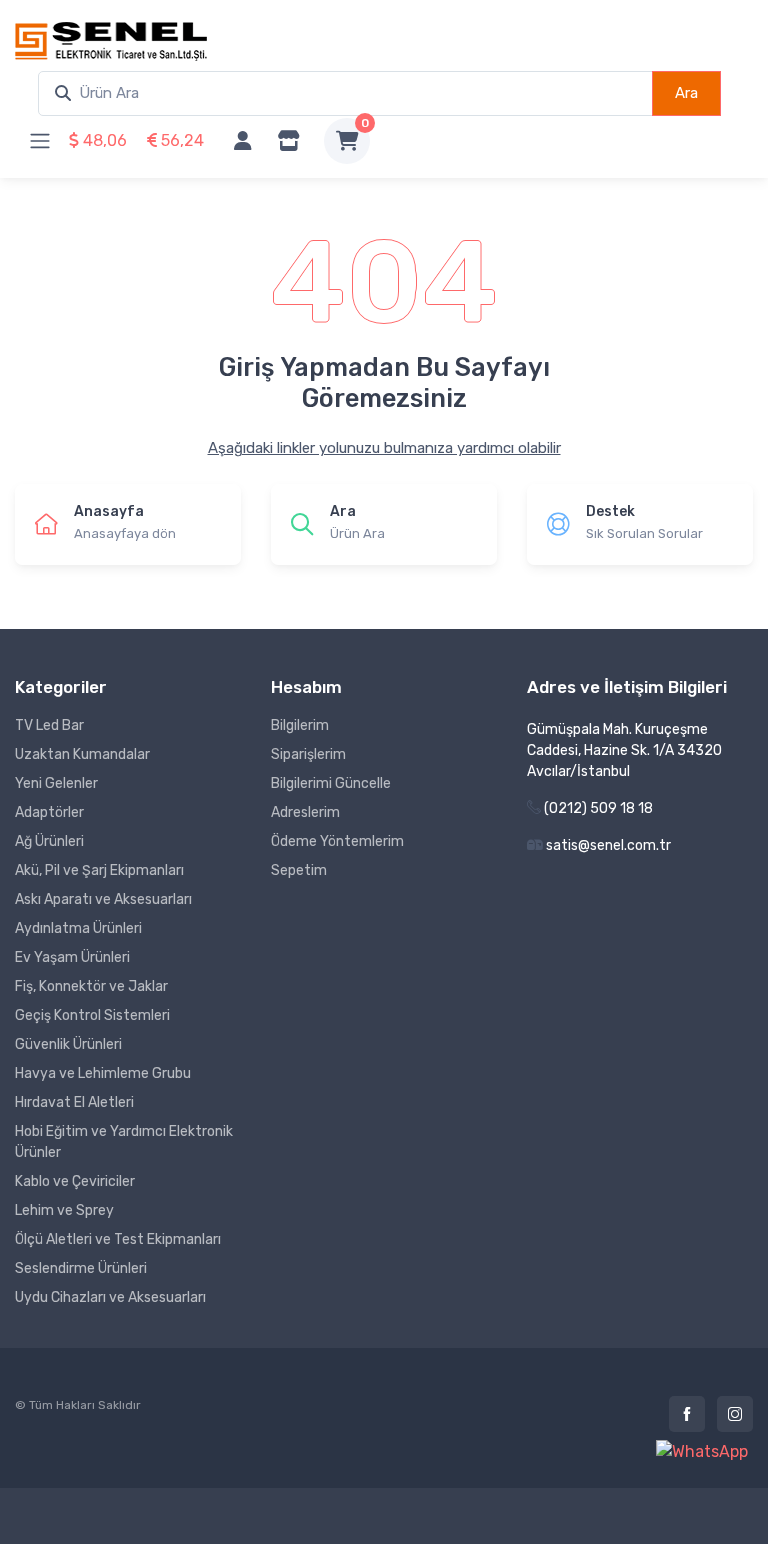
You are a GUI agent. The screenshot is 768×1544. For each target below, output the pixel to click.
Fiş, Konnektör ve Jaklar (91, 986)
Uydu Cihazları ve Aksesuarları (110, 1297)
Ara (686, 93)
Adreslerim (305, 812)
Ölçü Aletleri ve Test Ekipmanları (118, 1239)
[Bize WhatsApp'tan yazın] (702, 1451)
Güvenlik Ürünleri (68, 1044)
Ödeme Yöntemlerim (337, 841)
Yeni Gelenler (56, 783)
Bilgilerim (300, 725)
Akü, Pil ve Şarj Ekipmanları (99, 870)
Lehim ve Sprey (64, 1210)
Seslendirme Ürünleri (81, 1268)
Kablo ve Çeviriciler (75, 1181)
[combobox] (345, 93)
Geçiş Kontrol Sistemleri (92, 1015)
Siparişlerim (308, 754)
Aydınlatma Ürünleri (78, 928)
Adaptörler (49, 812)
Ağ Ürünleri (49, 841)
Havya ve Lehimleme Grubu (103, 1073)
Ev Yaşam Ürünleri (72, 957)
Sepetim (299, 870)
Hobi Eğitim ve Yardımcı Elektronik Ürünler (124, 1142)
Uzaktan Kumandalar (82, 754)
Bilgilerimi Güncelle (331, 783)
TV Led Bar (49, 725)
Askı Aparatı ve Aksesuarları (103, 899)
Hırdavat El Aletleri (74, 1102)
